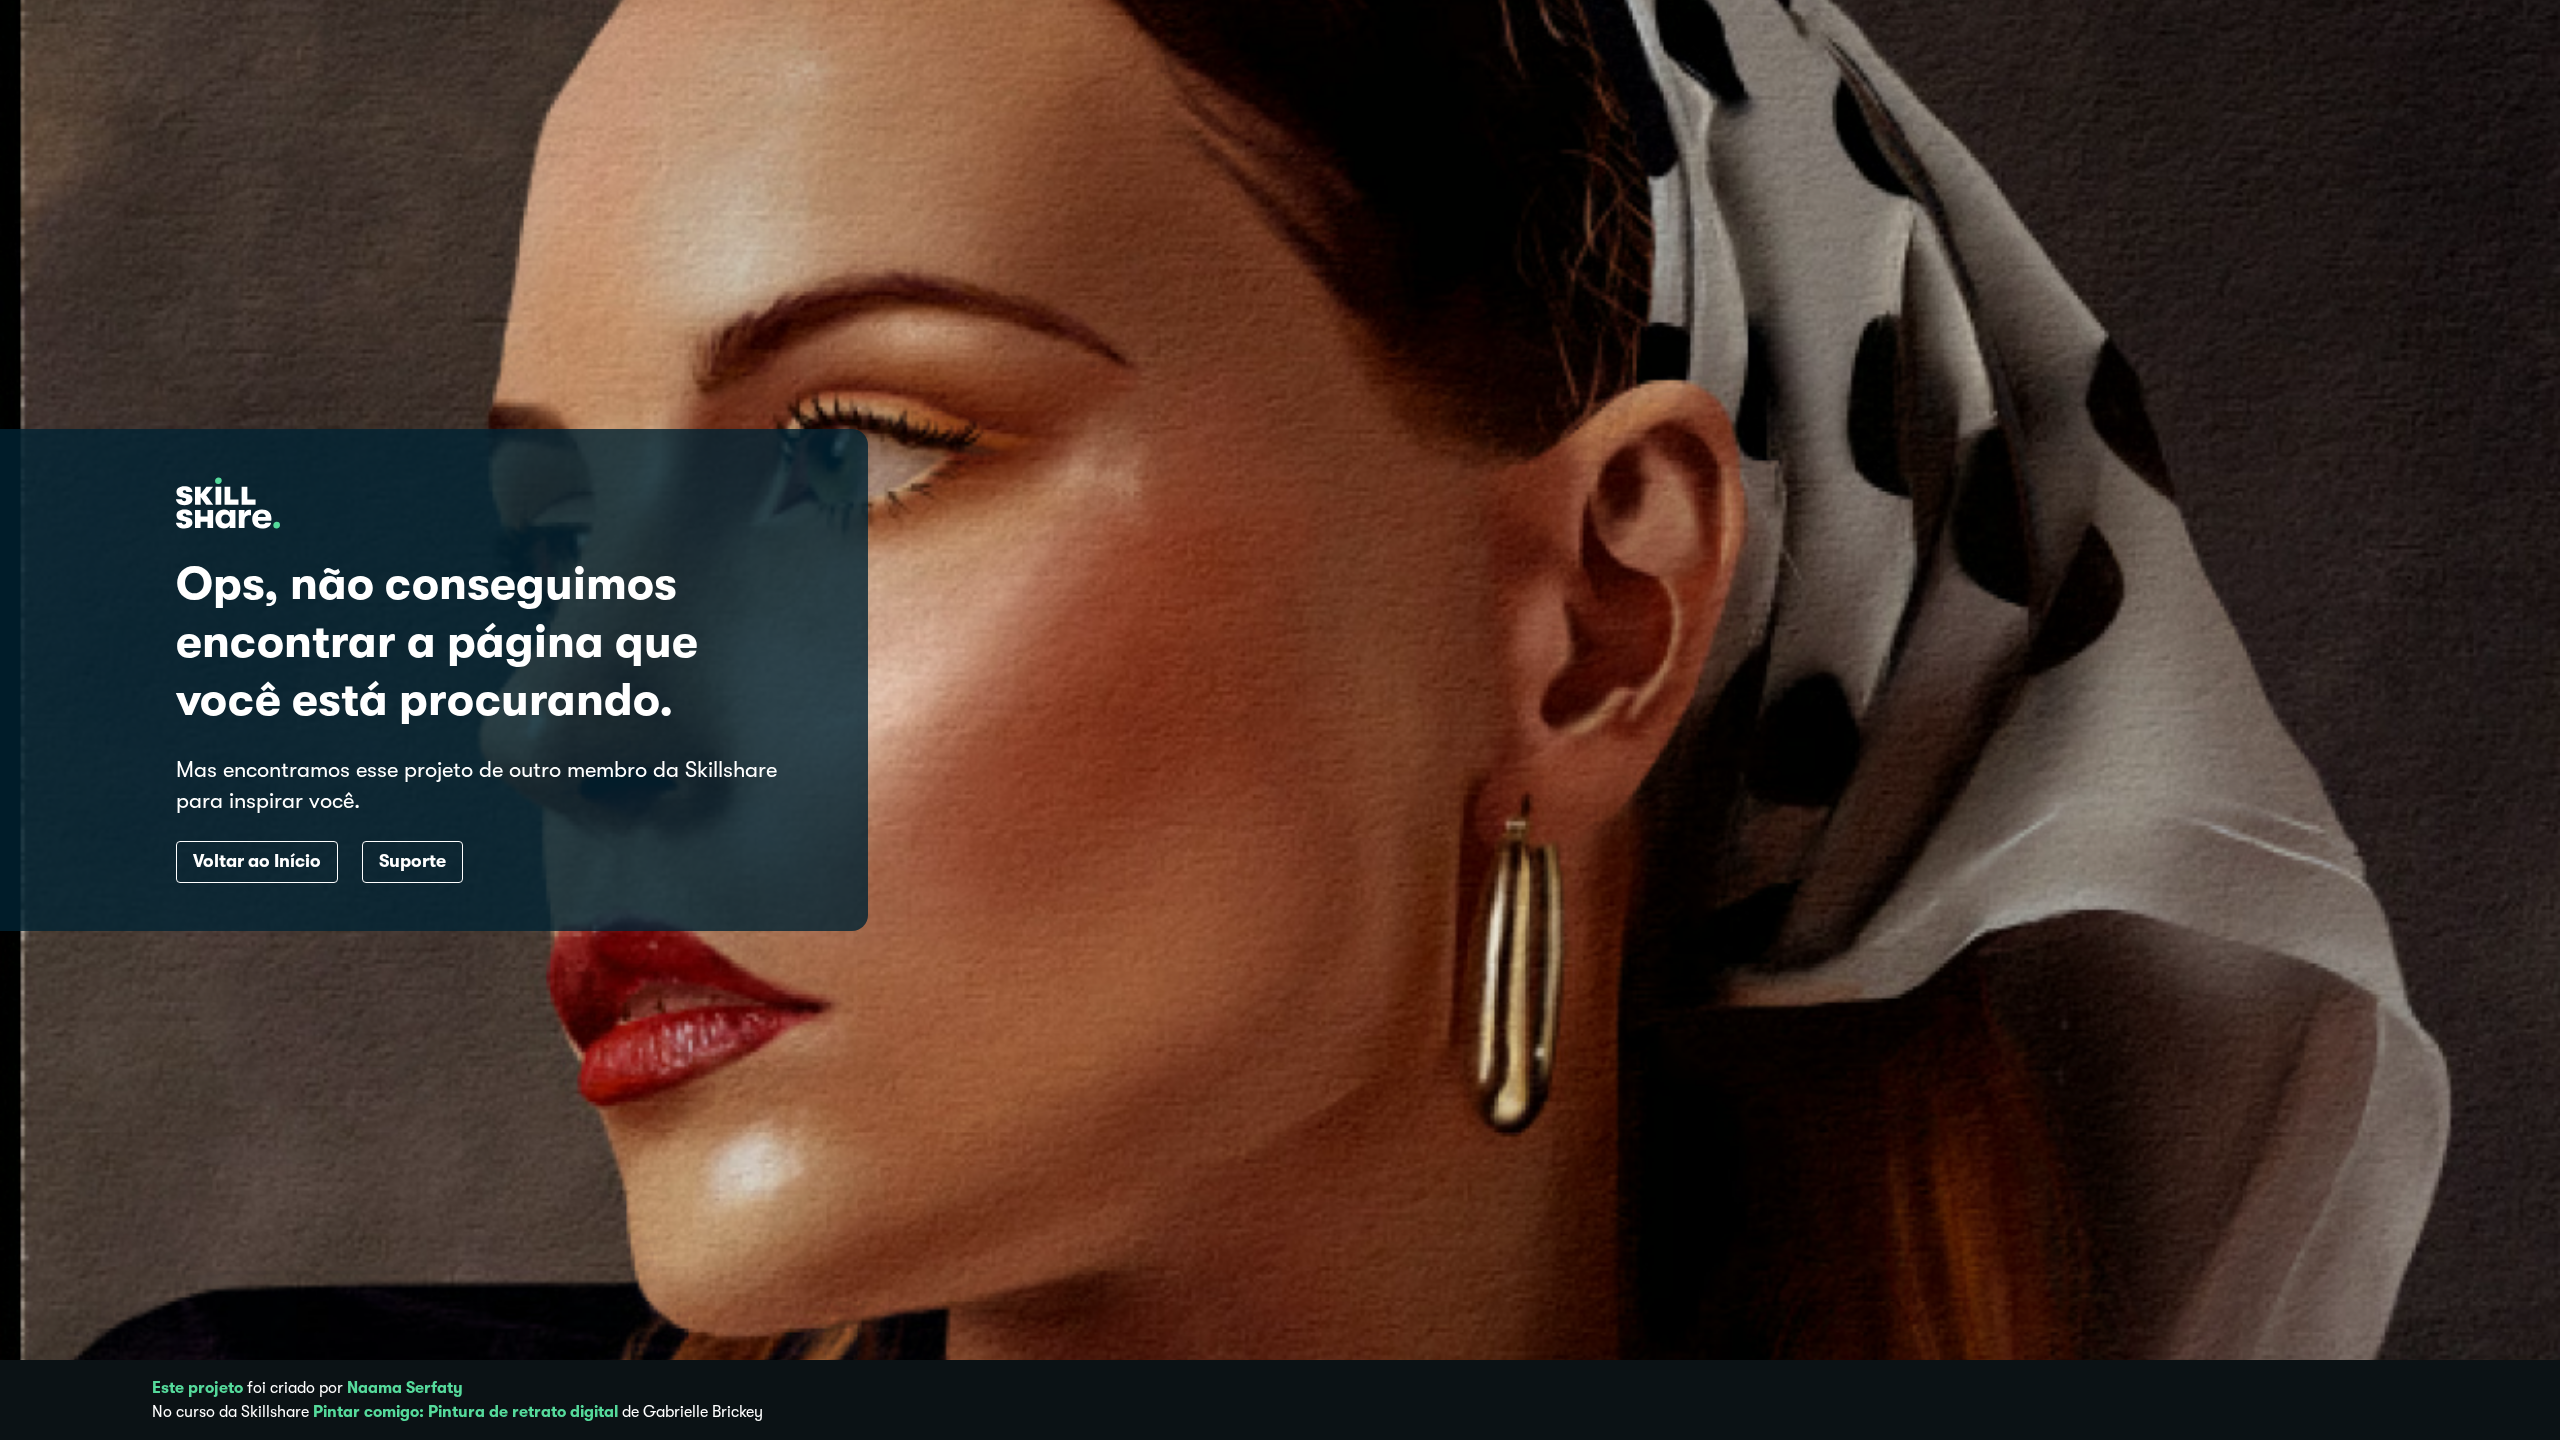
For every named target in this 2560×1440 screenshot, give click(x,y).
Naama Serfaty (405, 1388)
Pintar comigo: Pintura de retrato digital (465, 1412)
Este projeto (197, 1388)
